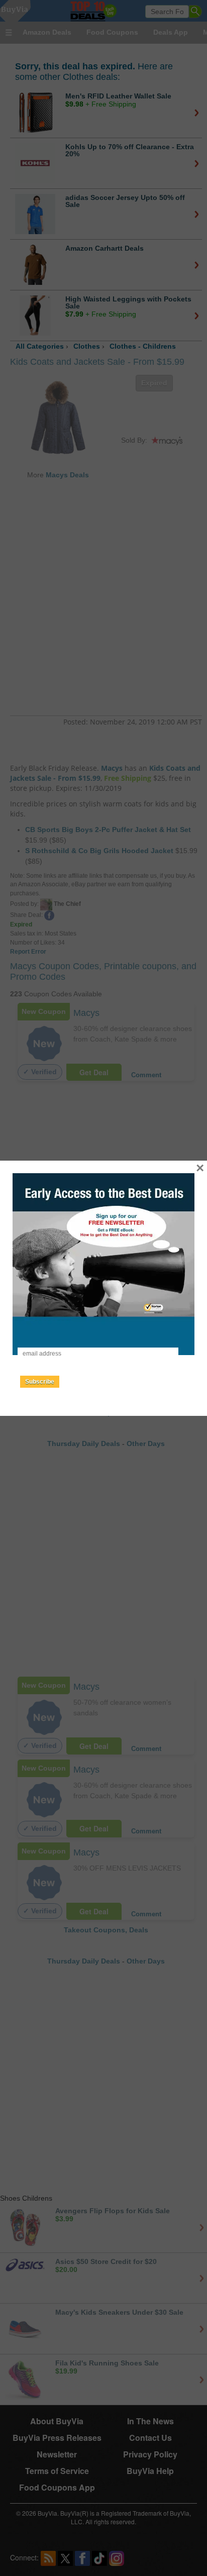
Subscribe (40, 1382)
